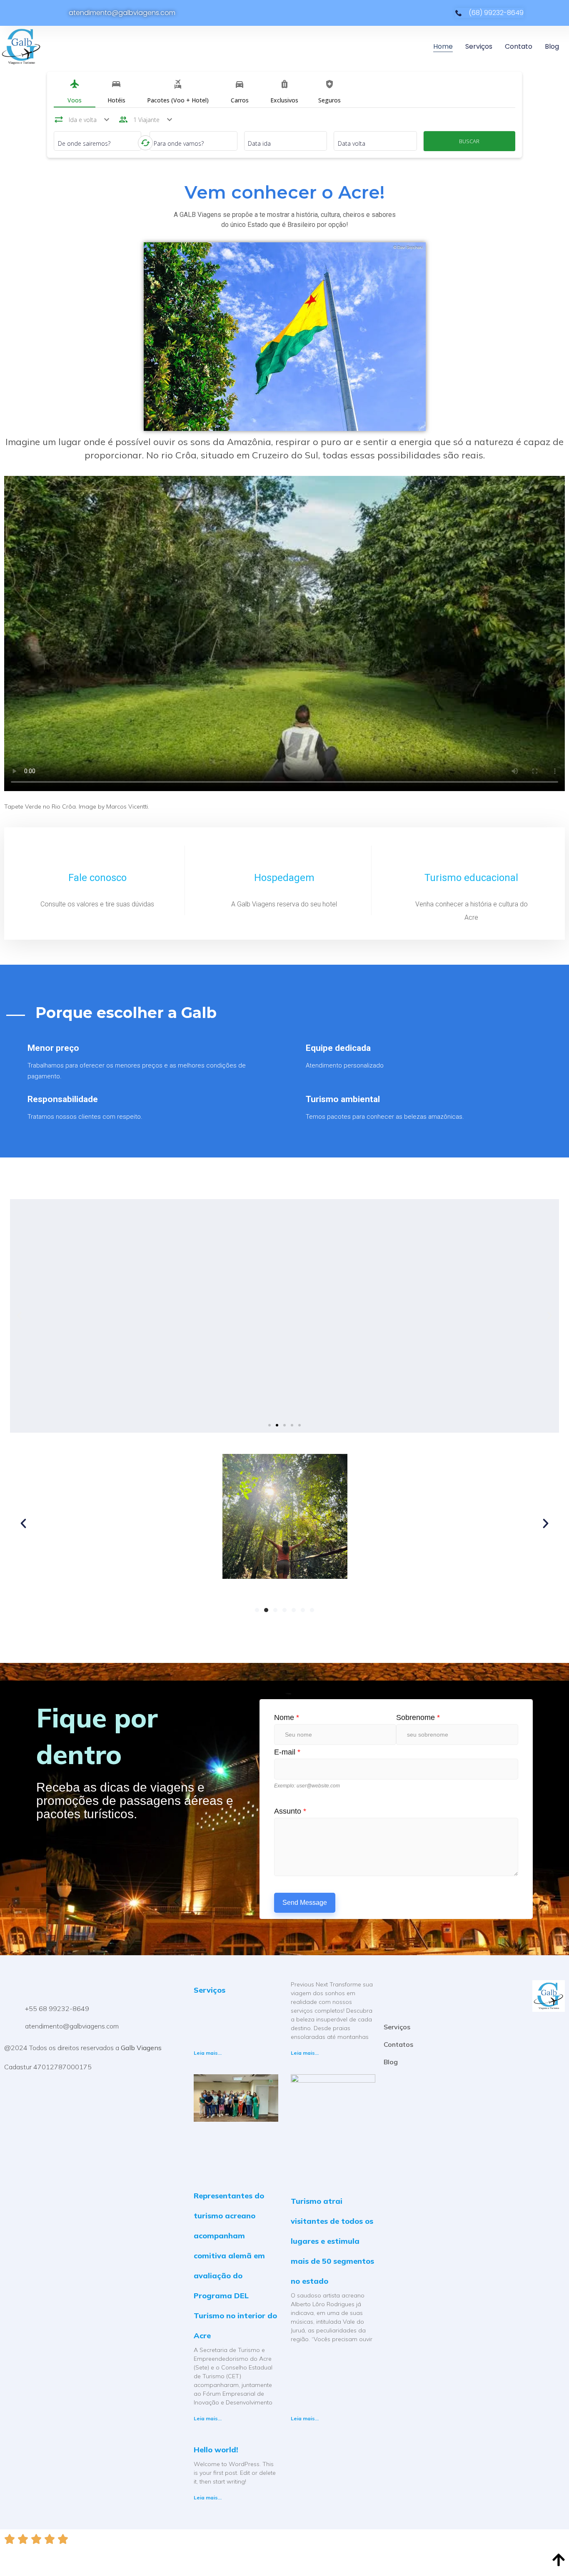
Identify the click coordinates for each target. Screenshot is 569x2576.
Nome (287, 1717)
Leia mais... (208, 2053)
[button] (270, 1425)
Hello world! (216, 2450)
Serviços (479, 46)
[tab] (75, 93)
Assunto (290, 1811)
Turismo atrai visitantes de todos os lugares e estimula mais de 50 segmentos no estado (332, 2241)
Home (443, 46)
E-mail (287, 1752)
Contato (519, 46)
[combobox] (98, 143)
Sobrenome (418, 1717)
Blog (552, 46)
